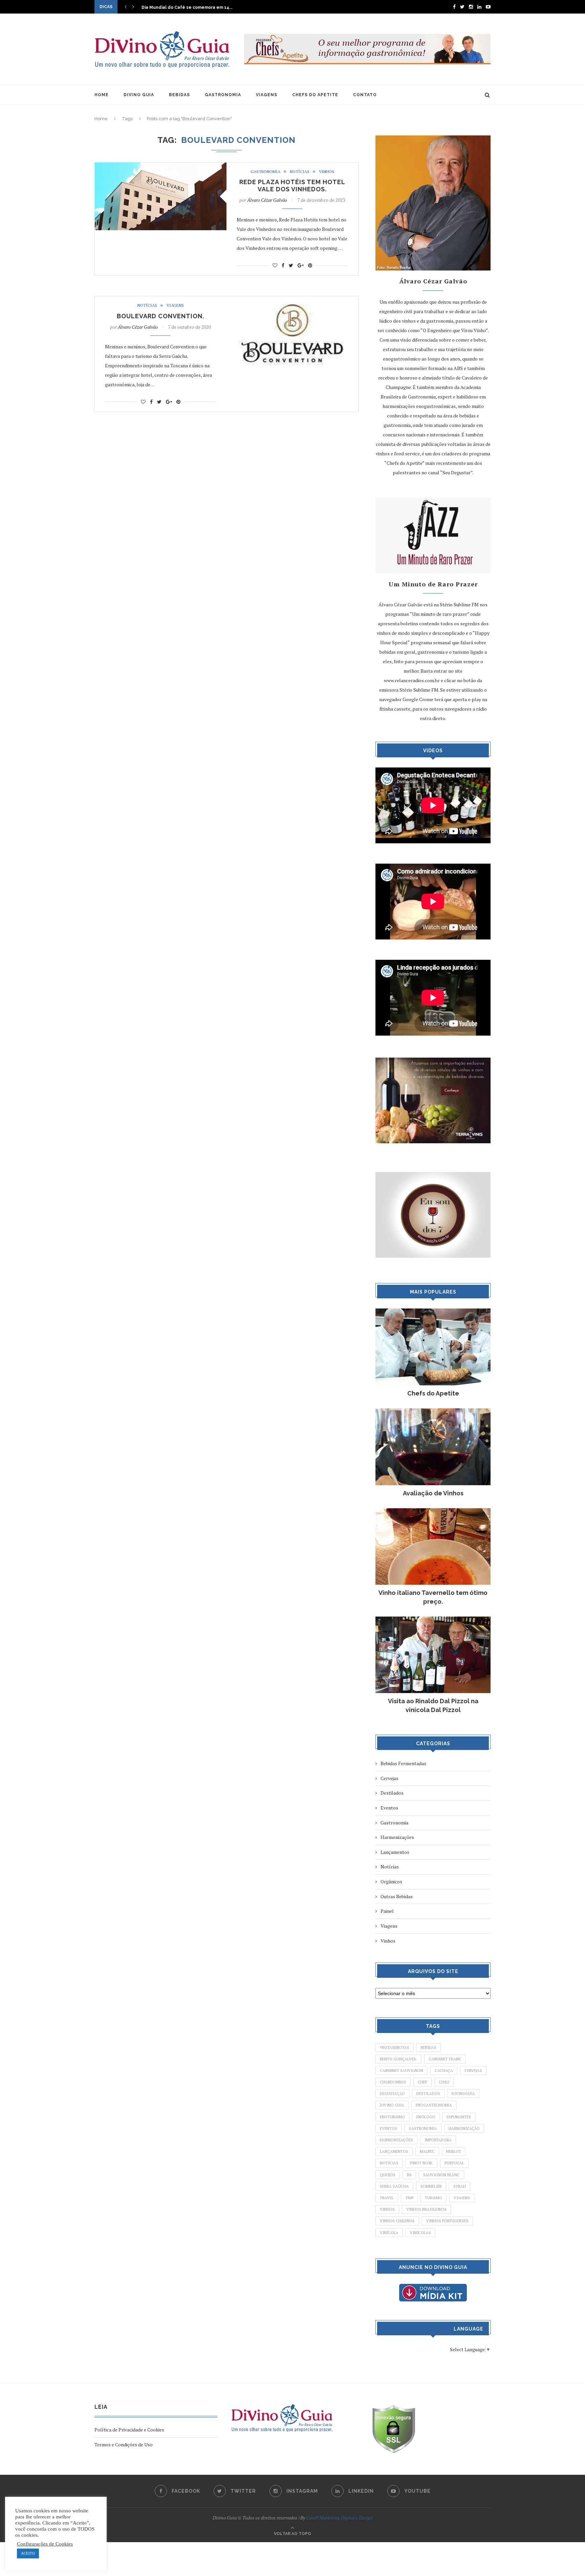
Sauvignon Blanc (441, 2175)
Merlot (454, 2151)
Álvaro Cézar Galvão (267, 200)
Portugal (454, 2163)
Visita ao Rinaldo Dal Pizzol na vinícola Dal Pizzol (433, 1705)
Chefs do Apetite (433, 1393)
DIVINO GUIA (139, 95)
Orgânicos (391, 1881)
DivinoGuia (463, 2094)
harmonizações (396, 2140)
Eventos (389, 1808)
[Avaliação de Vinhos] (433, 1412)
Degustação (392, 2094)
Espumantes (459, 2117)
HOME (102, 95)
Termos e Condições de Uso (124, 2444)
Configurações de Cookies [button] (45, 2544)
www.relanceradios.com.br (412, 680)
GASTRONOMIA (223, 95)
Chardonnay (393, 2082)
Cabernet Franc (445, 2059)
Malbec (427, 2151)
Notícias (300, 172)
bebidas (429, 2048)
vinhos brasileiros (426, 2209)
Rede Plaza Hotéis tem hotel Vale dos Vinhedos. (292, 186)
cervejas (473, 2071)
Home (101, 119)
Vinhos (327, 172)
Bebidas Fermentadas (403, 1763)
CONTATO (365, 95)
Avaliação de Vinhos (433, 1493)
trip (409, 2198)
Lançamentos (395, 1852)
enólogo (426, 2117)
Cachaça (444, 2071)
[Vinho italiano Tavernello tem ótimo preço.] (433, 1511)
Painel (387, 1911)
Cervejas (389, 1778)
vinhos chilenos (397, 2221)
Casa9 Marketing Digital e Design (339, 2518)
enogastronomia (434, 2105)
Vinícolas (420, 2233)
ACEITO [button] (28, 2553)
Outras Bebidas (397, 1896)
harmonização (464, 2128)
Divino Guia (392, 2105)
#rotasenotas (395, 2048)
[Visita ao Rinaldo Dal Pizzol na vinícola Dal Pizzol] (433, 1620)
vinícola (389, 2233)
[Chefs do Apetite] (433, 1312)
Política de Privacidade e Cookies (129, 2430)
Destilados (392, 1793)
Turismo (434, 2198)
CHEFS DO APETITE (315, 95)
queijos (388, 2175)
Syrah (460, 2186)
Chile (444, 2082)
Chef (422, 2082)
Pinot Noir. (421, 2163)
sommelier (431, 2186)
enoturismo (392, 2117)
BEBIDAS (179, 95)
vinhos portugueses (447, 2221)
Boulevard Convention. (160, 316)
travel (387, 2198)
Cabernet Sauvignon (402, 2071)
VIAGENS (267, 95)
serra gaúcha (394, 2186)
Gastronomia (265, 172)
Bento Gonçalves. (398, 2059)
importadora (438, 2140)
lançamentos (394, 2151)
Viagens (175, 305)
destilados (428, 2094)
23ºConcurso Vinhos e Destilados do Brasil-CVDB (194, 7)
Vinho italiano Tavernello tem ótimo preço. (433, 1597)
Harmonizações (397, 1837)
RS (409, 2175)
